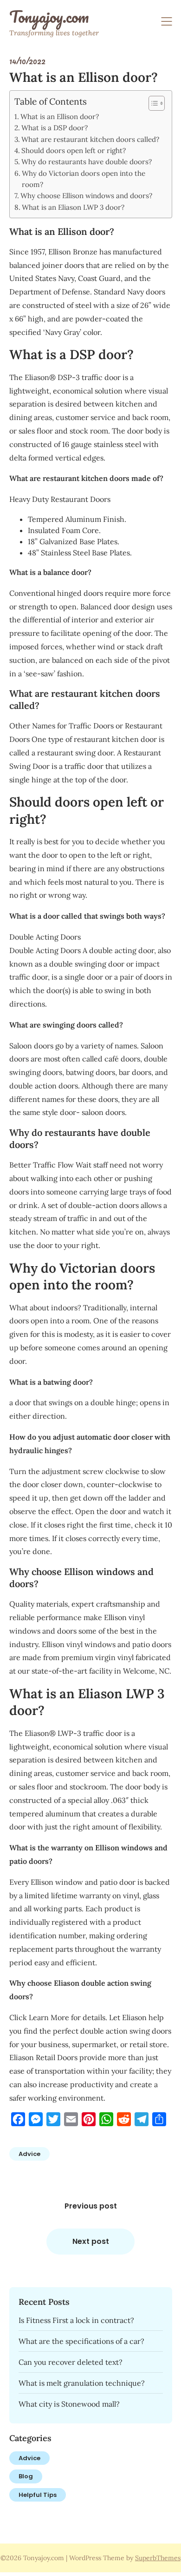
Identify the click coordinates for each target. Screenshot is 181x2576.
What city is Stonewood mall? (69, 2404)
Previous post (91, 2206)
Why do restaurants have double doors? (87, 162)
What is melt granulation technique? (82, 2383)
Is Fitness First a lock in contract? (76, 2320)
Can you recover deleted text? (71, 2362)
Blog (26, 2476)
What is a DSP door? (55, 128)
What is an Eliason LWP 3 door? (73, 207)
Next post (91, 2241)
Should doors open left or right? (74, 150)
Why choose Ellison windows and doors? (86, 196)
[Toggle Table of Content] (152, 103)
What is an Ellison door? (60, 117)
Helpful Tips (38, 2495)
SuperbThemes (158, 2558)
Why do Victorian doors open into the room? (84, 179)
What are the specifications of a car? (81, 2341)
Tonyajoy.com (49, 17)
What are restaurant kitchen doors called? (90, 139)
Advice (29, 2154)
